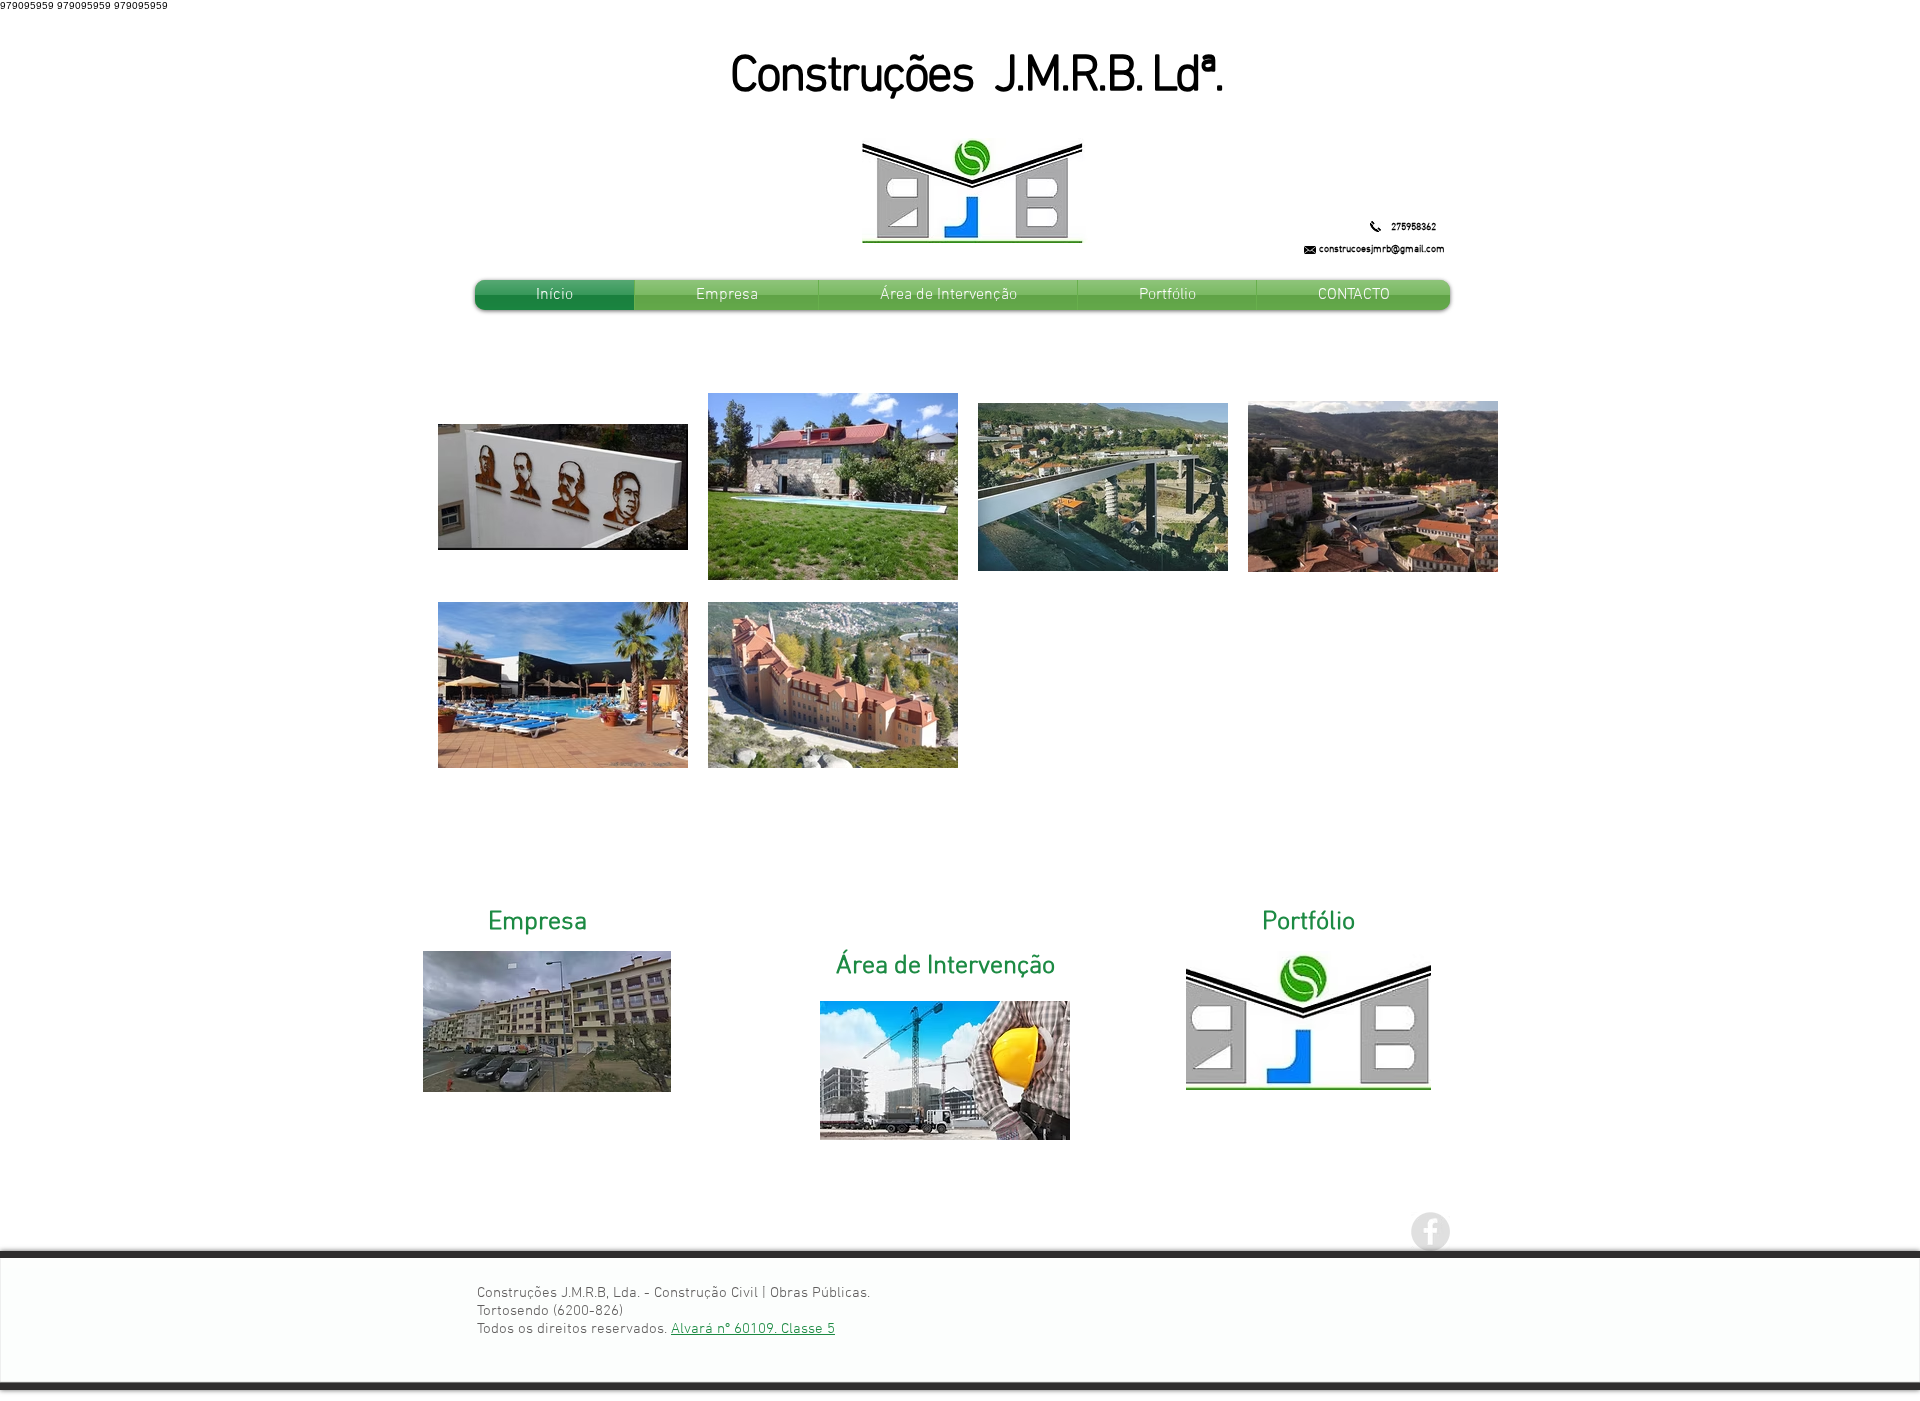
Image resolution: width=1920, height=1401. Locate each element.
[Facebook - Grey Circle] (1430, 1231)
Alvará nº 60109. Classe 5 (753, 1329)
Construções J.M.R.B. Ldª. (976, 77)
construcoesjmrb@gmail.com (1382, 249)
